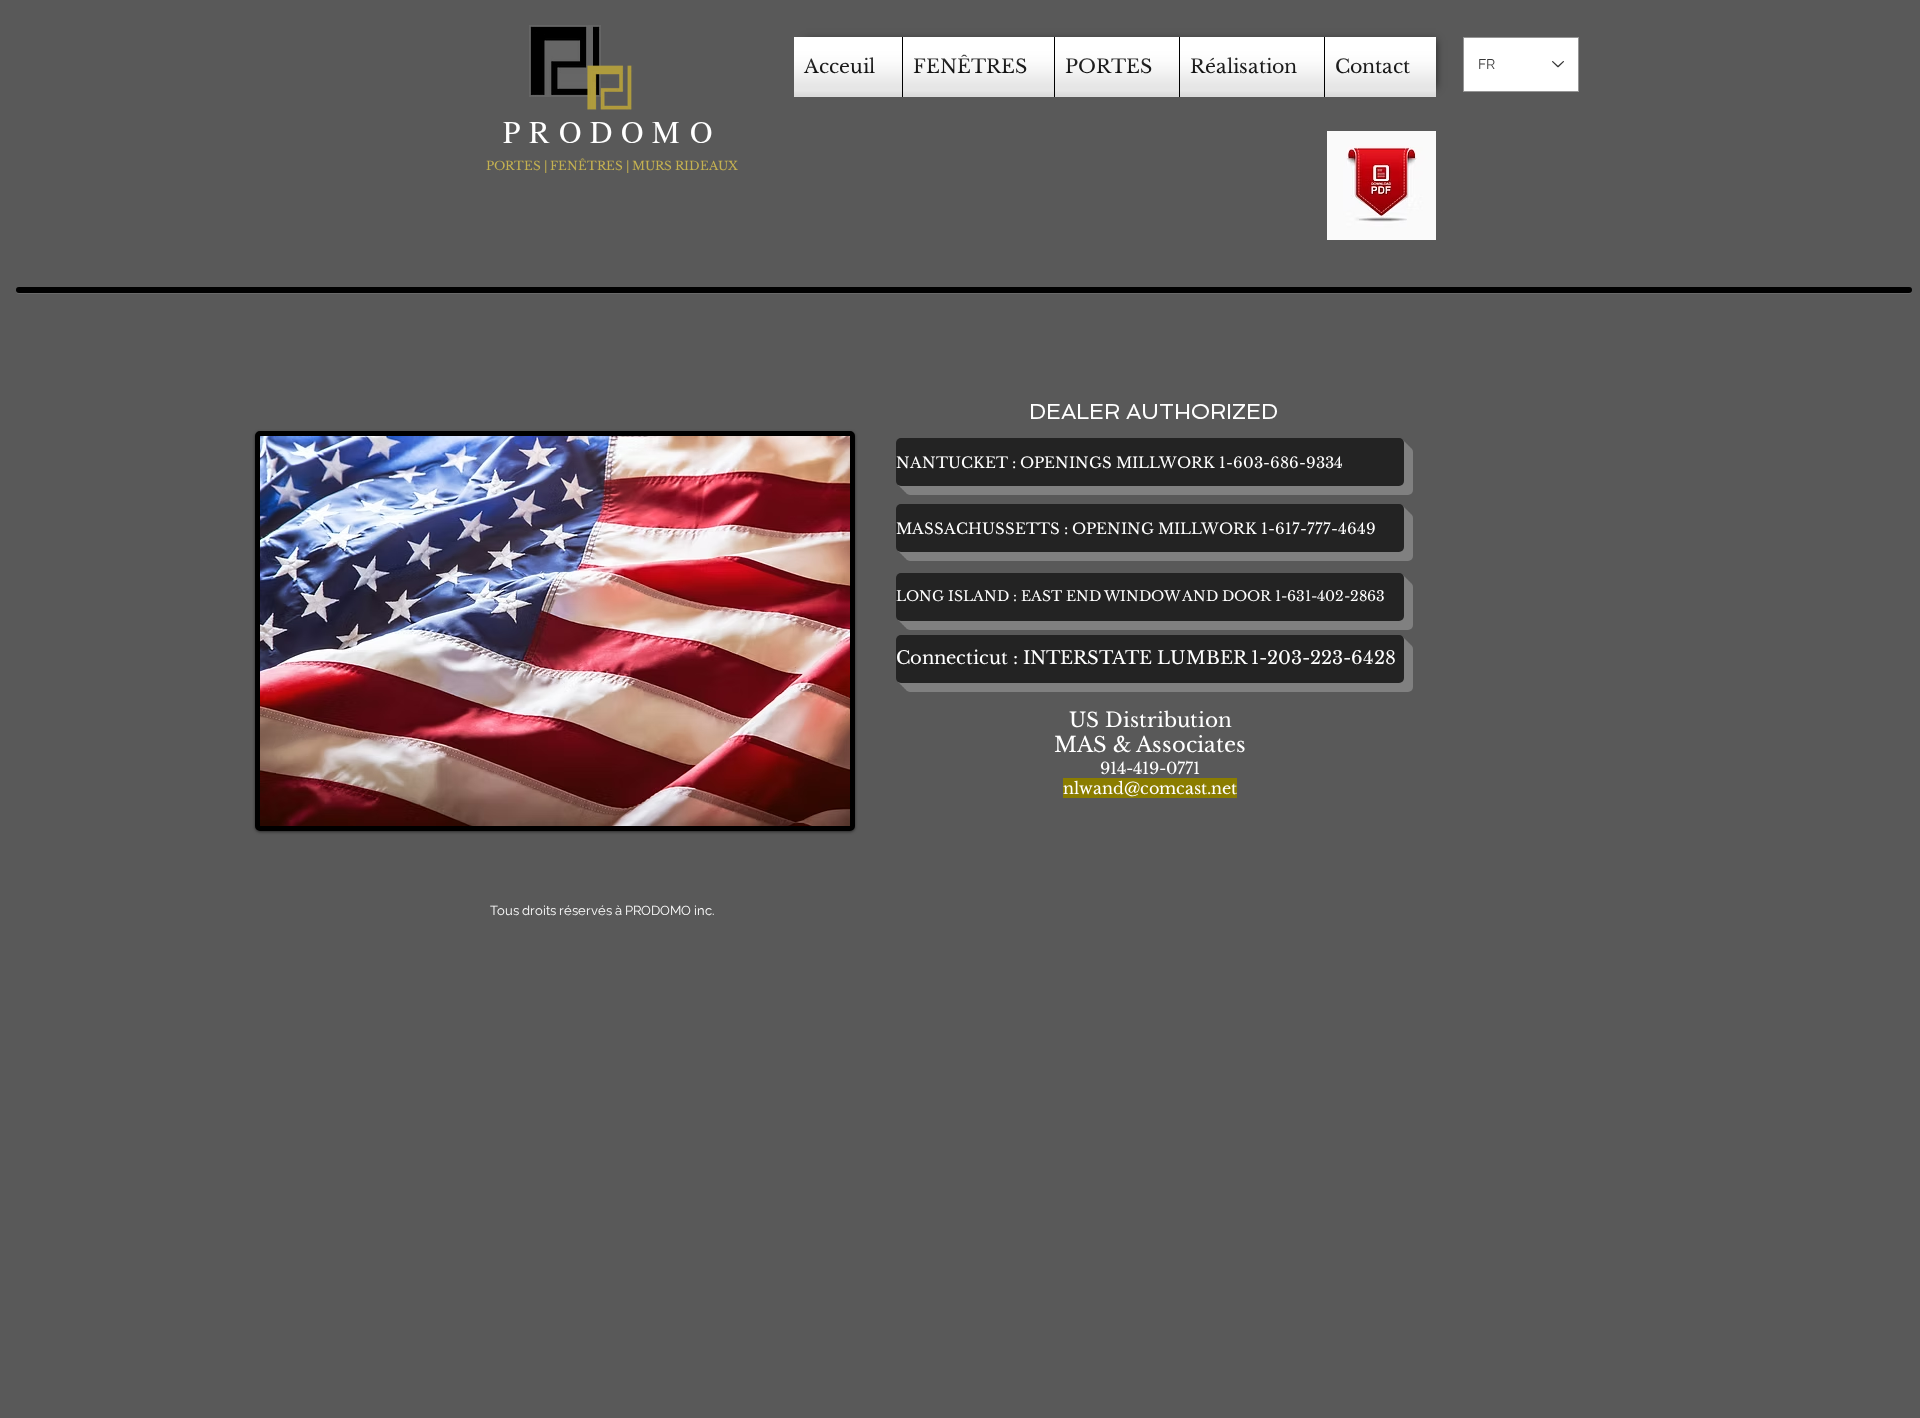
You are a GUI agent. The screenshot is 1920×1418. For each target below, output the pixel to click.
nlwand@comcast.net (1150, 788)
